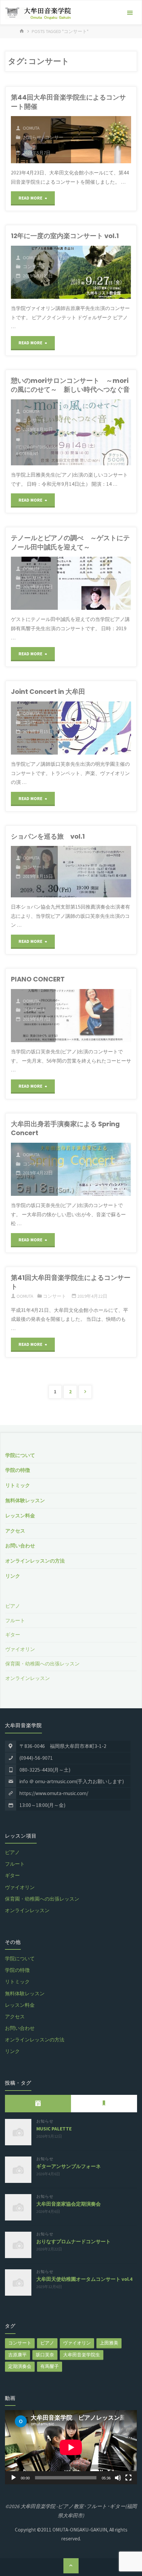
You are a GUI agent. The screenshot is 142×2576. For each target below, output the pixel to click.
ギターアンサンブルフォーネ (69, 2166)
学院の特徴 (18, 1470)
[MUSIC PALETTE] (18, 2132)
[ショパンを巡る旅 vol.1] (94, 872)
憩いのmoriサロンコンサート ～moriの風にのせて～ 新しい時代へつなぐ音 (70, 385)
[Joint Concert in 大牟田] (94, 728)
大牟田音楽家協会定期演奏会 (69, 2204)
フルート (15, 1620)
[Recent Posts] (38, 2103)
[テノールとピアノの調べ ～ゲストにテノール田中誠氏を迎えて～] (94, 583)
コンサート (34, 266)
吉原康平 (18, 2355)
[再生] (14, 2478)
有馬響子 (50, 2366)
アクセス (15, 1531)
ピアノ (13, 1606)
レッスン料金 (20, 1516)
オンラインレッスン (28, 1678)
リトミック (18, 1485)
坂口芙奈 (45, 2355)
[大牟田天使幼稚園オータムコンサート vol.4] (18, 2282)
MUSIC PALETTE (54, 2129)
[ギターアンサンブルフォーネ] (18, 2170)
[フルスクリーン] (128, 2478)
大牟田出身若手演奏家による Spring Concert (65, 1128)
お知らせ (32, 137)
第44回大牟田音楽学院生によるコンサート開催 (68, 102)
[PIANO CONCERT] (93, 1016)
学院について (20, 1455)
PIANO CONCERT (38, 979)
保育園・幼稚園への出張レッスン (42, 1664)
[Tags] (104, 2103)
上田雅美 (109, 2343)
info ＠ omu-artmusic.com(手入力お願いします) (72, 1781)
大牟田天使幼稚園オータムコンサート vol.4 (84, 2279)
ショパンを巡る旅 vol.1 (48, 836)
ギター (13, 1635)
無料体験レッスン (25, 1500)
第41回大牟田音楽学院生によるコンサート (71, 1282)
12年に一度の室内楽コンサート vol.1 (65, 236)
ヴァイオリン (20, 1649)
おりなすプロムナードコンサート (73, 2241)
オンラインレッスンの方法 (35, 1561)
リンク (13, 1576)
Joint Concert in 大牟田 (48, 692)
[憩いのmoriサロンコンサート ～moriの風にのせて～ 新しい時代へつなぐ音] (94, 432)
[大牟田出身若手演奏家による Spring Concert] (94, 1169)
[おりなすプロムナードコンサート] (18, 2245)
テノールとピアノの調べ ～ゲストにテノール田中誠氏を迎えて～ (70, 542)
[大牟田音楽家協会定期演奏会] (18, 2207)
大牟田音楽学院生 (82, 2355)
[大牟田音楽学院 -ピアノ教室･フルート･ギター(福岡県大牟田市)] (38, 13)
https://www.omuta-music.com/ (54, 1793)
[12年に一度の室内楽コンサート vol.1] (94, 272)
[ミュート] (118, 2478)
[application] (71, 2447)
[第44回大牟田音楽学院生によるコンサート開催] (101, 140)
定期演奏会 (20, 2366)
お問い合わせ (20, 1546)
